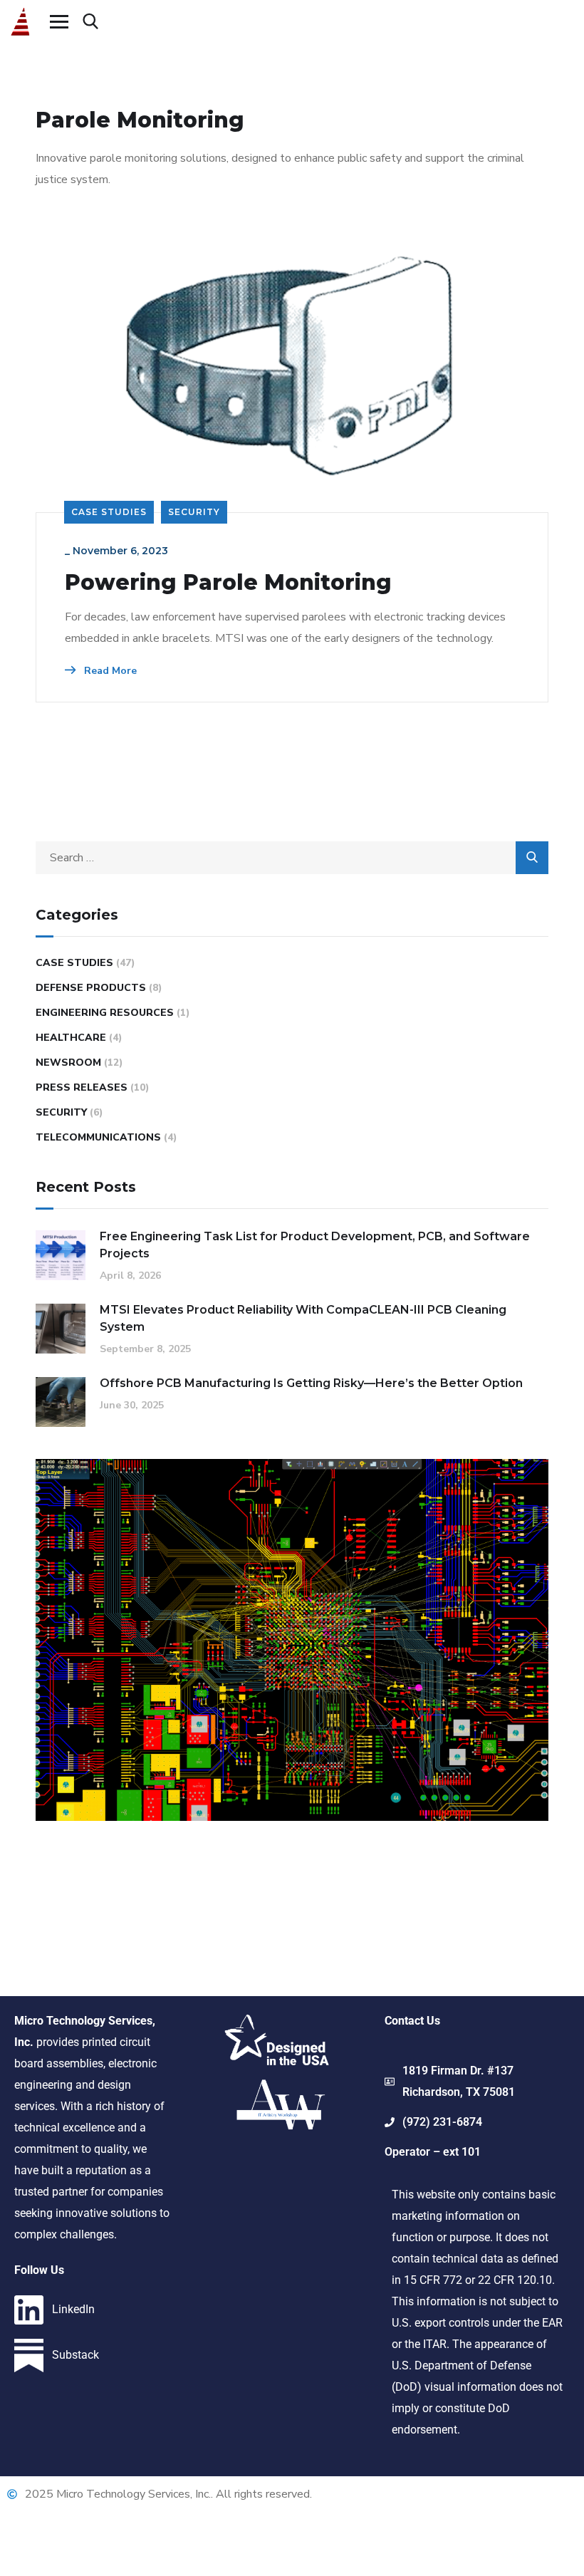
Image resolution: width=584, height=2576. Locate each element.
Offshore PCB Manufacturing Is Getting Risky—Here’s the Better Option (311, 1383)
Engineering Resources (105, 1013)
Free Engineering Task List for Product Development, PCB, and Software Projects (315, 1245)
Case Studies (109, 512)
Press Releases (82, 1087)
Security (194, 512)
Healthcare (71, 1038)
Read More (109, 671)
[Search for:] (292, 858)
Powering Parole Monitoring (228, 583)
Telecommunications (98, 1137)
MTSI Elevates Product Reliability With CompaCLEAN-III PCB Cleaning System (303, 1318)
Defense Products (91, 988)
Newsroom (68, 1063)
